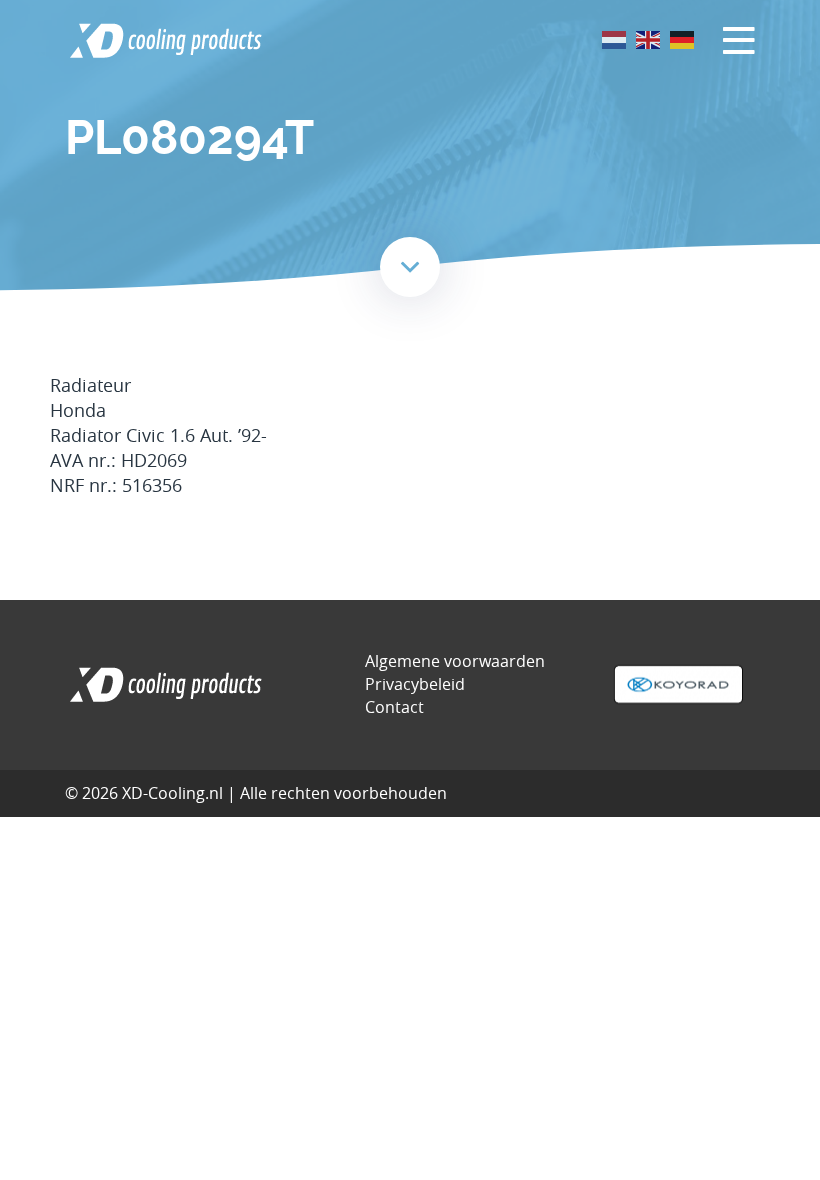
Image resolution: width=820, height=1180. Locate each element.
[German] (683, 38)
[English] (649, 38)
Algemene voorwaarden (455, 661)
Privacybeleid (415, 684)
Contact (394, 707)
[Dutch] (615, 38)
